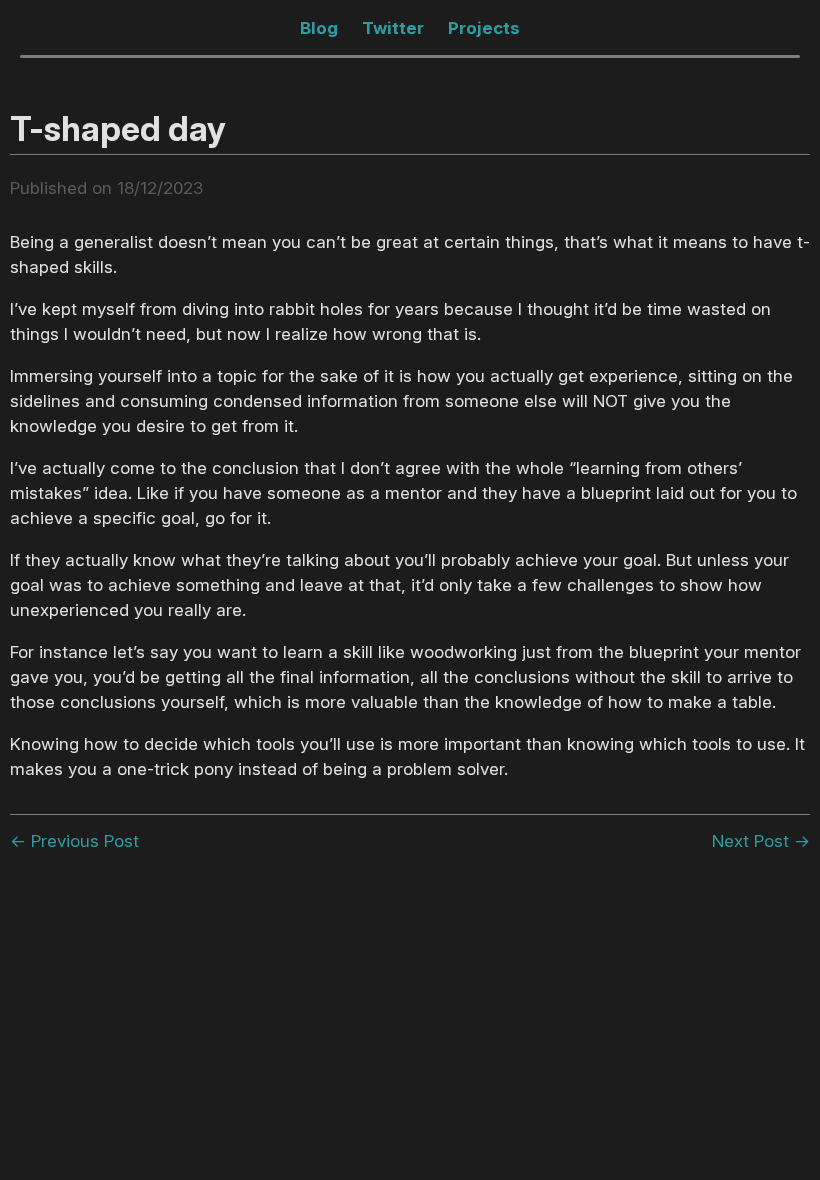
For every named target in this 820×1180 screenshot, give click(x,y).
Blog (319, 28)
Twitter (393, 28)
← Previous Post (74, 841)
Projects (484, 28)
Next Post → (761, 841)
